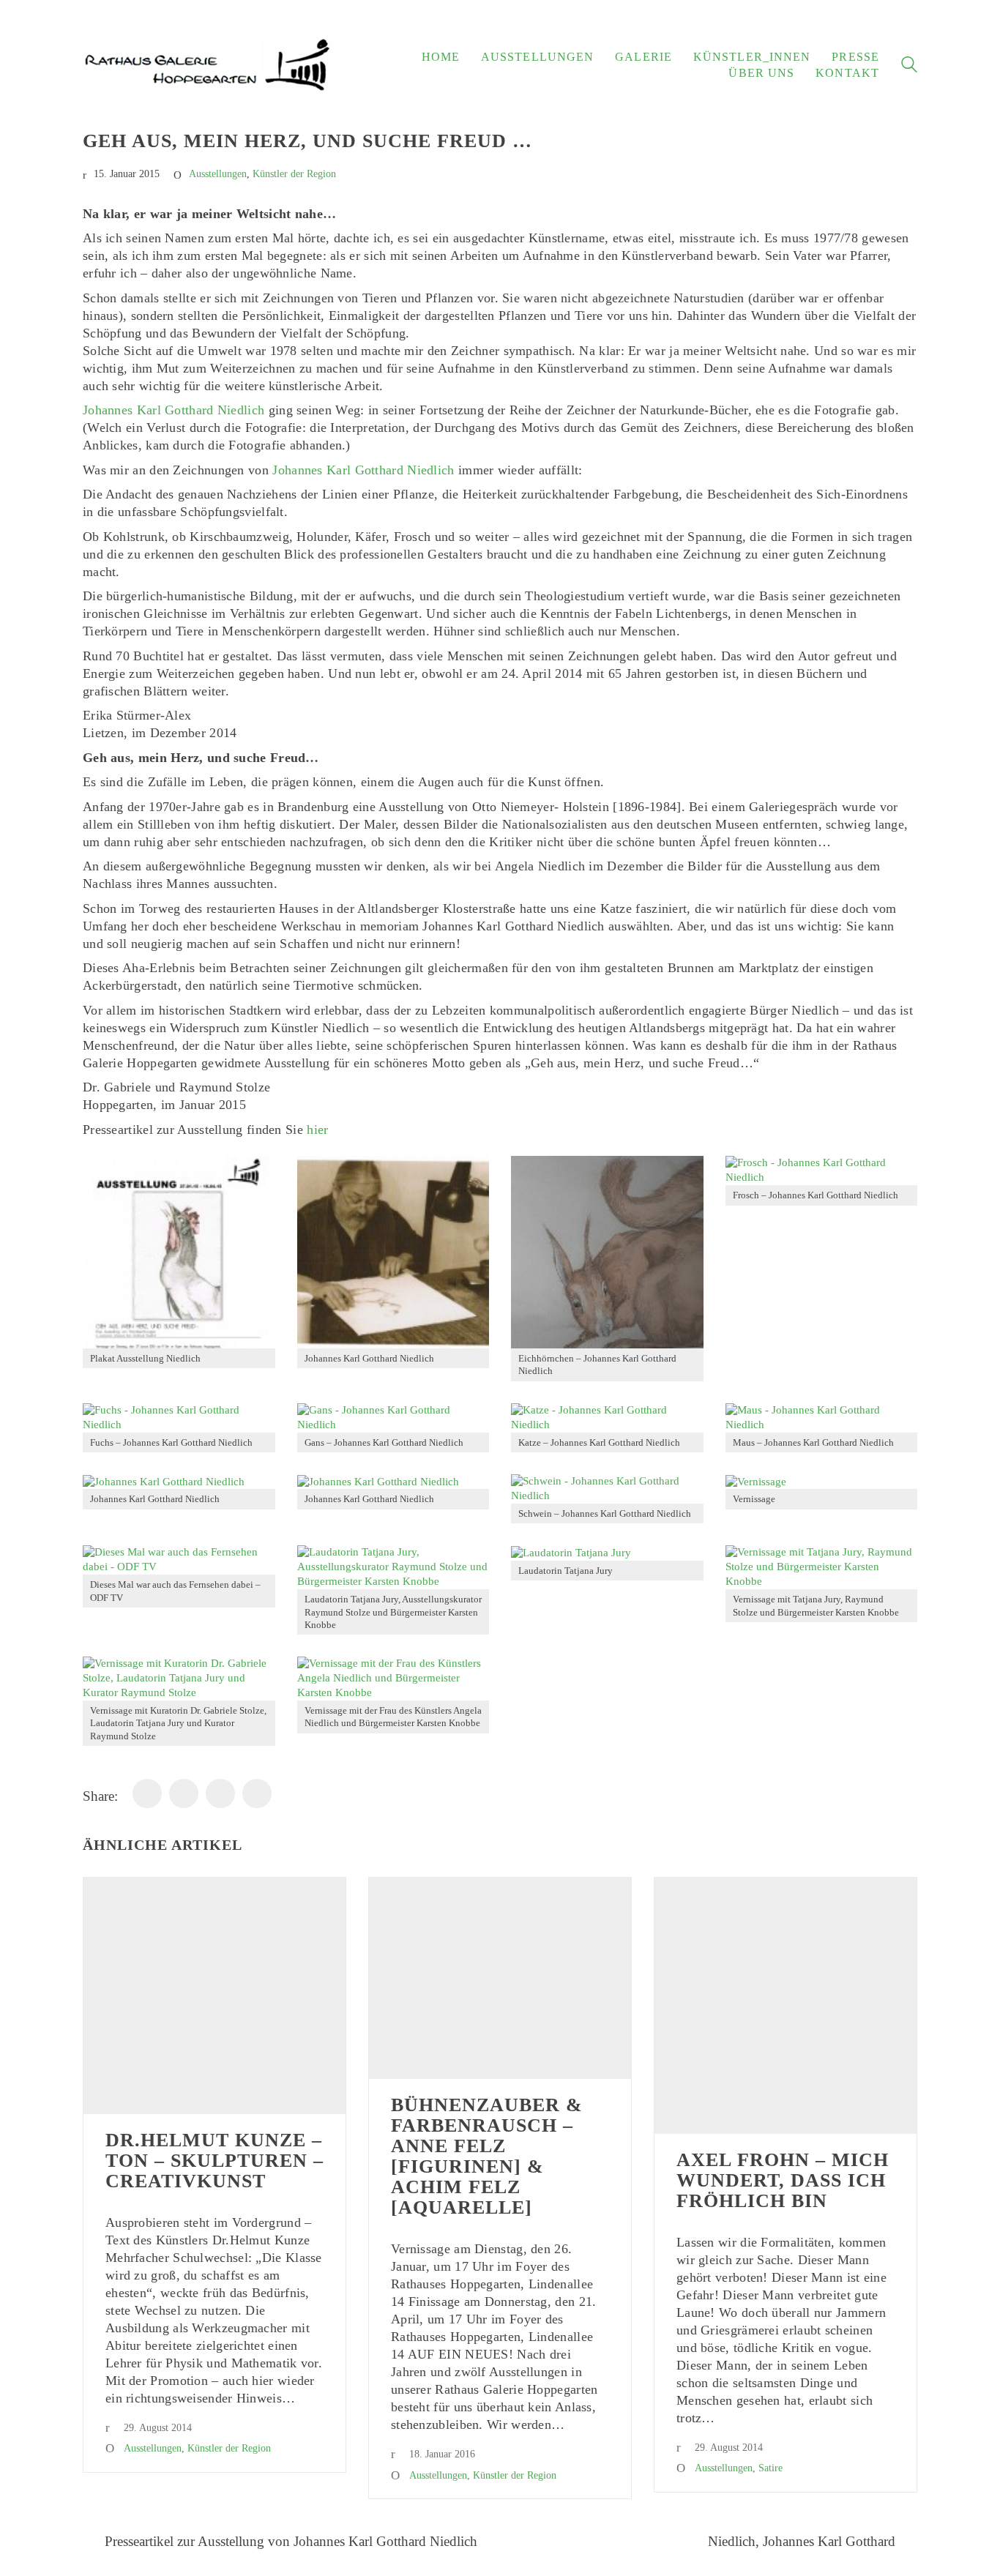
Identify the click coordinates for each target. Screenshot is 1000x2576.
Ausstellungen (218, 174)
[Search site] (909, 67)
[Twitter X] (257, 1793)
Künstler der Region (294, 174)
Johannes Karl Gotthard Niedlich (173, 410)
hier (317, 1130)
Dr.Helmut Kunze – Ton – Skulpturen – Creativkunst (214, 2161)
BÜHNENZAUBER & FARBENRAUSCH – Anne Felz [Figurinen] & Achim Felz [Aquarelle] (487, 2157)
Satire (770, 2468)
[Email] (220, 1793)
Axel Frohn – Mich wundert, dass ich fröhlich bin (783, 2181)
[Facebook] (147, 1793)
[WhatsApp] (184, 1793)
